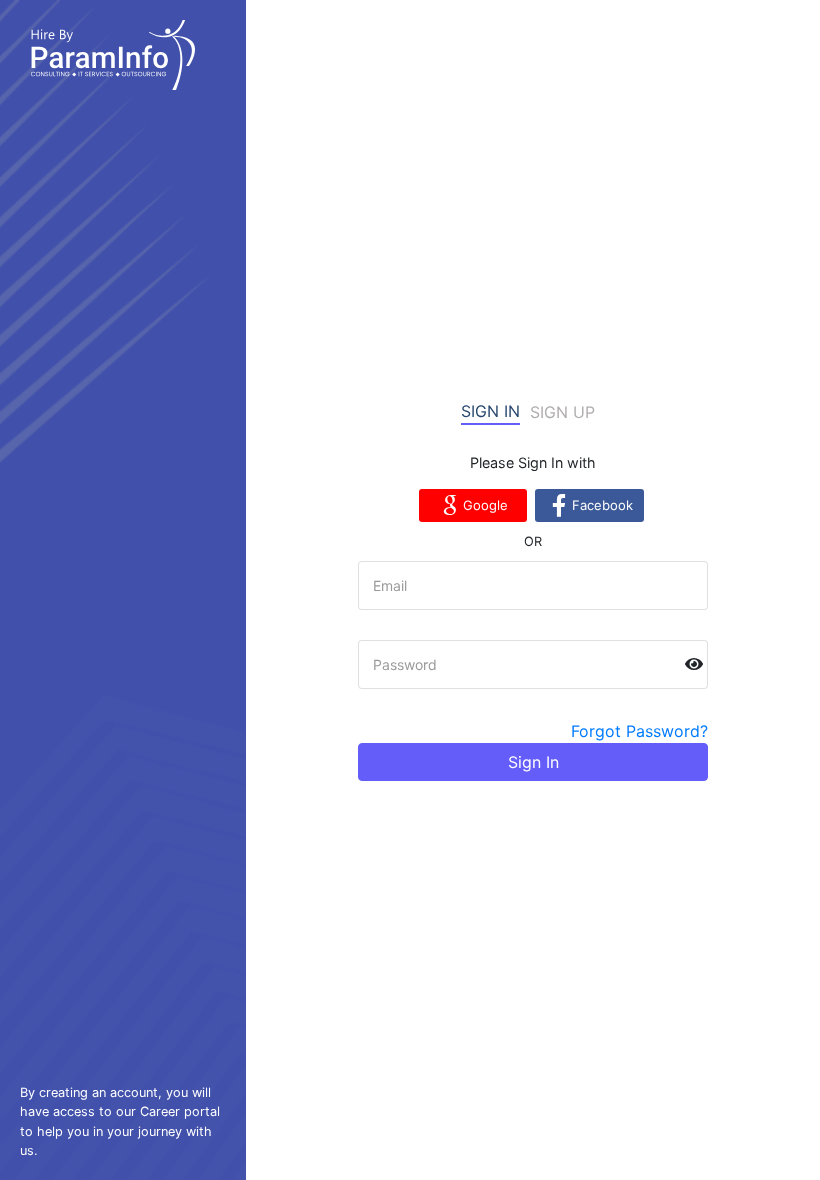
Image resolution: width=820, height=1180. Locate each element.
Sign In (533, 762)
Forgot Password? (639, 731)
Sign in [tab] (490, 411)
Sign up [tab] (562, 412)
